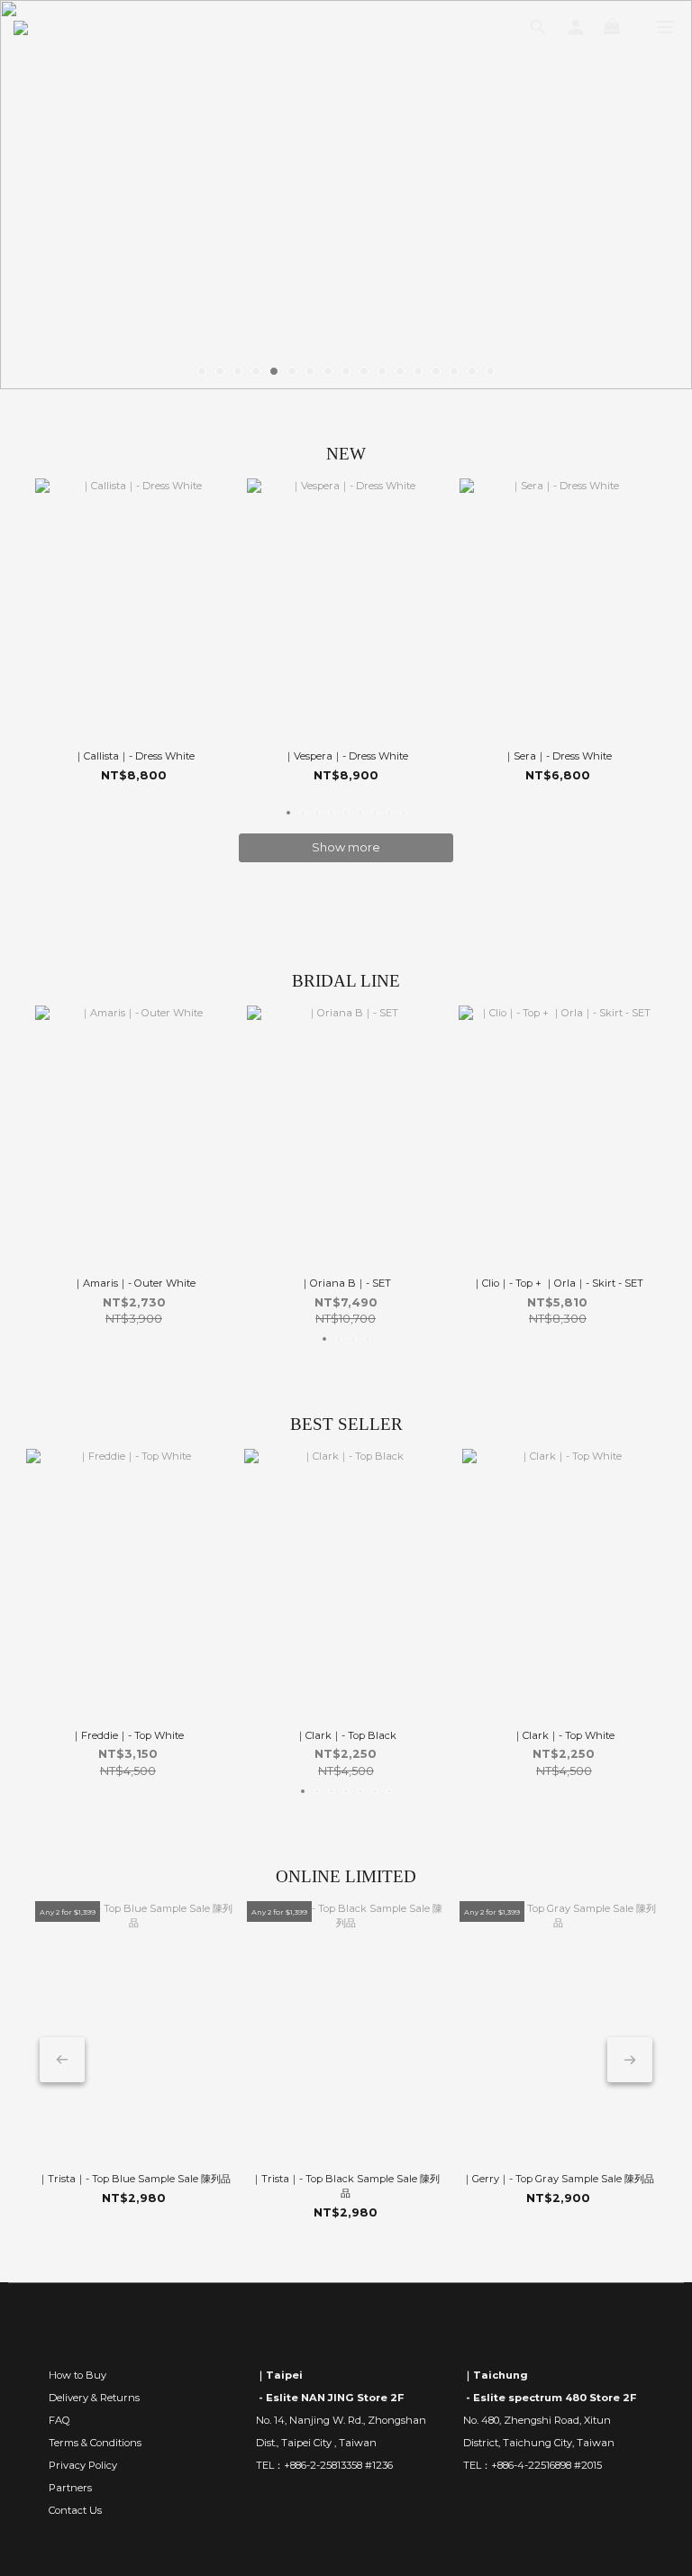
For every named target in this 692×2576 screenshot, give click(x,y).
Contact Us (75, 2510)
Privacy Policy (83, 2465)
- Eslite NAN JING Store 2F (330, 2398)
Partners (70, 2488)
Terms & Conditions (95, 2443)
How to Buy (77, 2375)
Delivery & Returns (94, 2398)
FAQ (59, 2420)
